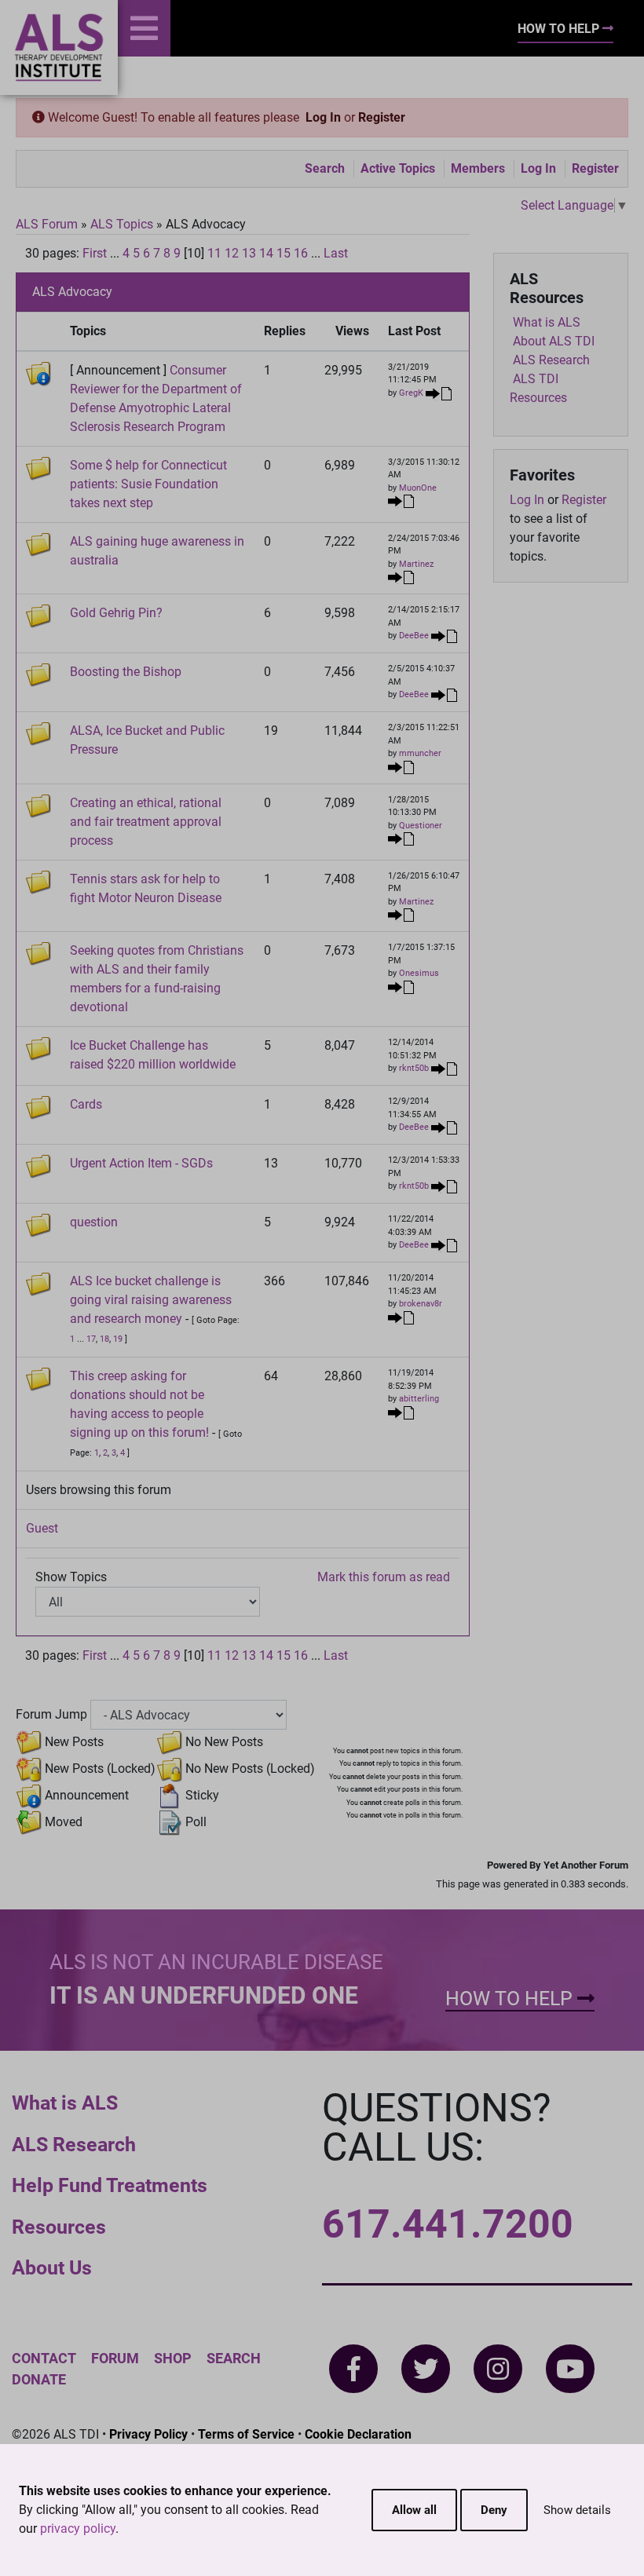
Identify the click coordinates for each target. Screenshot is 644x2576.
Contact (44, 2358)
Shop (173, 2358)
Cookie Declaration (358, 2434)
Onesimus (419, 973)
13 (249, 253)
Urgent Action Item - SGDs (141, 1163)
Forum (115, 2358)
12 (232, 253)
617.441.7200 (448, 2224)
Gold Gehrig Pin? (116, 613)
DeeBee (414, 636)
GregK (411, 393)
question (94, 1222)
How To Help (560, 29)
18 (104, 1339)
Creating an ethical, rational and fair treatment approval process (146, 822)
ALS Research (74, 2145)
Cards (86, 1104)
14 (266, 253)
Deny (494, 2510)
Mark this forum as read (384, 1577)
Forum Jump (51, 1714)
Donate (39, 2379)
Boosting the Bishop (126, 672)
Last (336, 253)
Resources (59, 2227)
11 (214, 253)
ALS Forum (48, 224)
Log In (323, 117)
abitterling (419, 1399)
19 (118, 1339)
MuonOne (418, 488)
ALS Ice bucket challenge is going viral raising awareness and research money (151, 1300)
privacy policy (78, 2528)
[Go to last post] (439, 393)
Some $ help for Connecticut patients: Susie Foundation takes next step (148, 484)
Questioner (421, 826)
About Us (52, 2268)
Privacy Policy (148, 2434)
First (95, 253)
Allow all (414, 2510)
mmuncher (420, 753)
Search (325, 168)
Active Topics (398, 168)
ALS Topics (122, 224)
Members (478, 168)
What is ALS (65, 2103)
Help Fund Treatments (110, 2185)
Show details (577, 2510)
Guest (42, 1528)
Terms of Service (246, 2434)
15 (284, 253)
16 (301, 253)
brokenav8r (421, 1304)
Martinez (416, 564)
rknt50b (414, 1069)
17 (91, 1339)
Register (382, 117)
